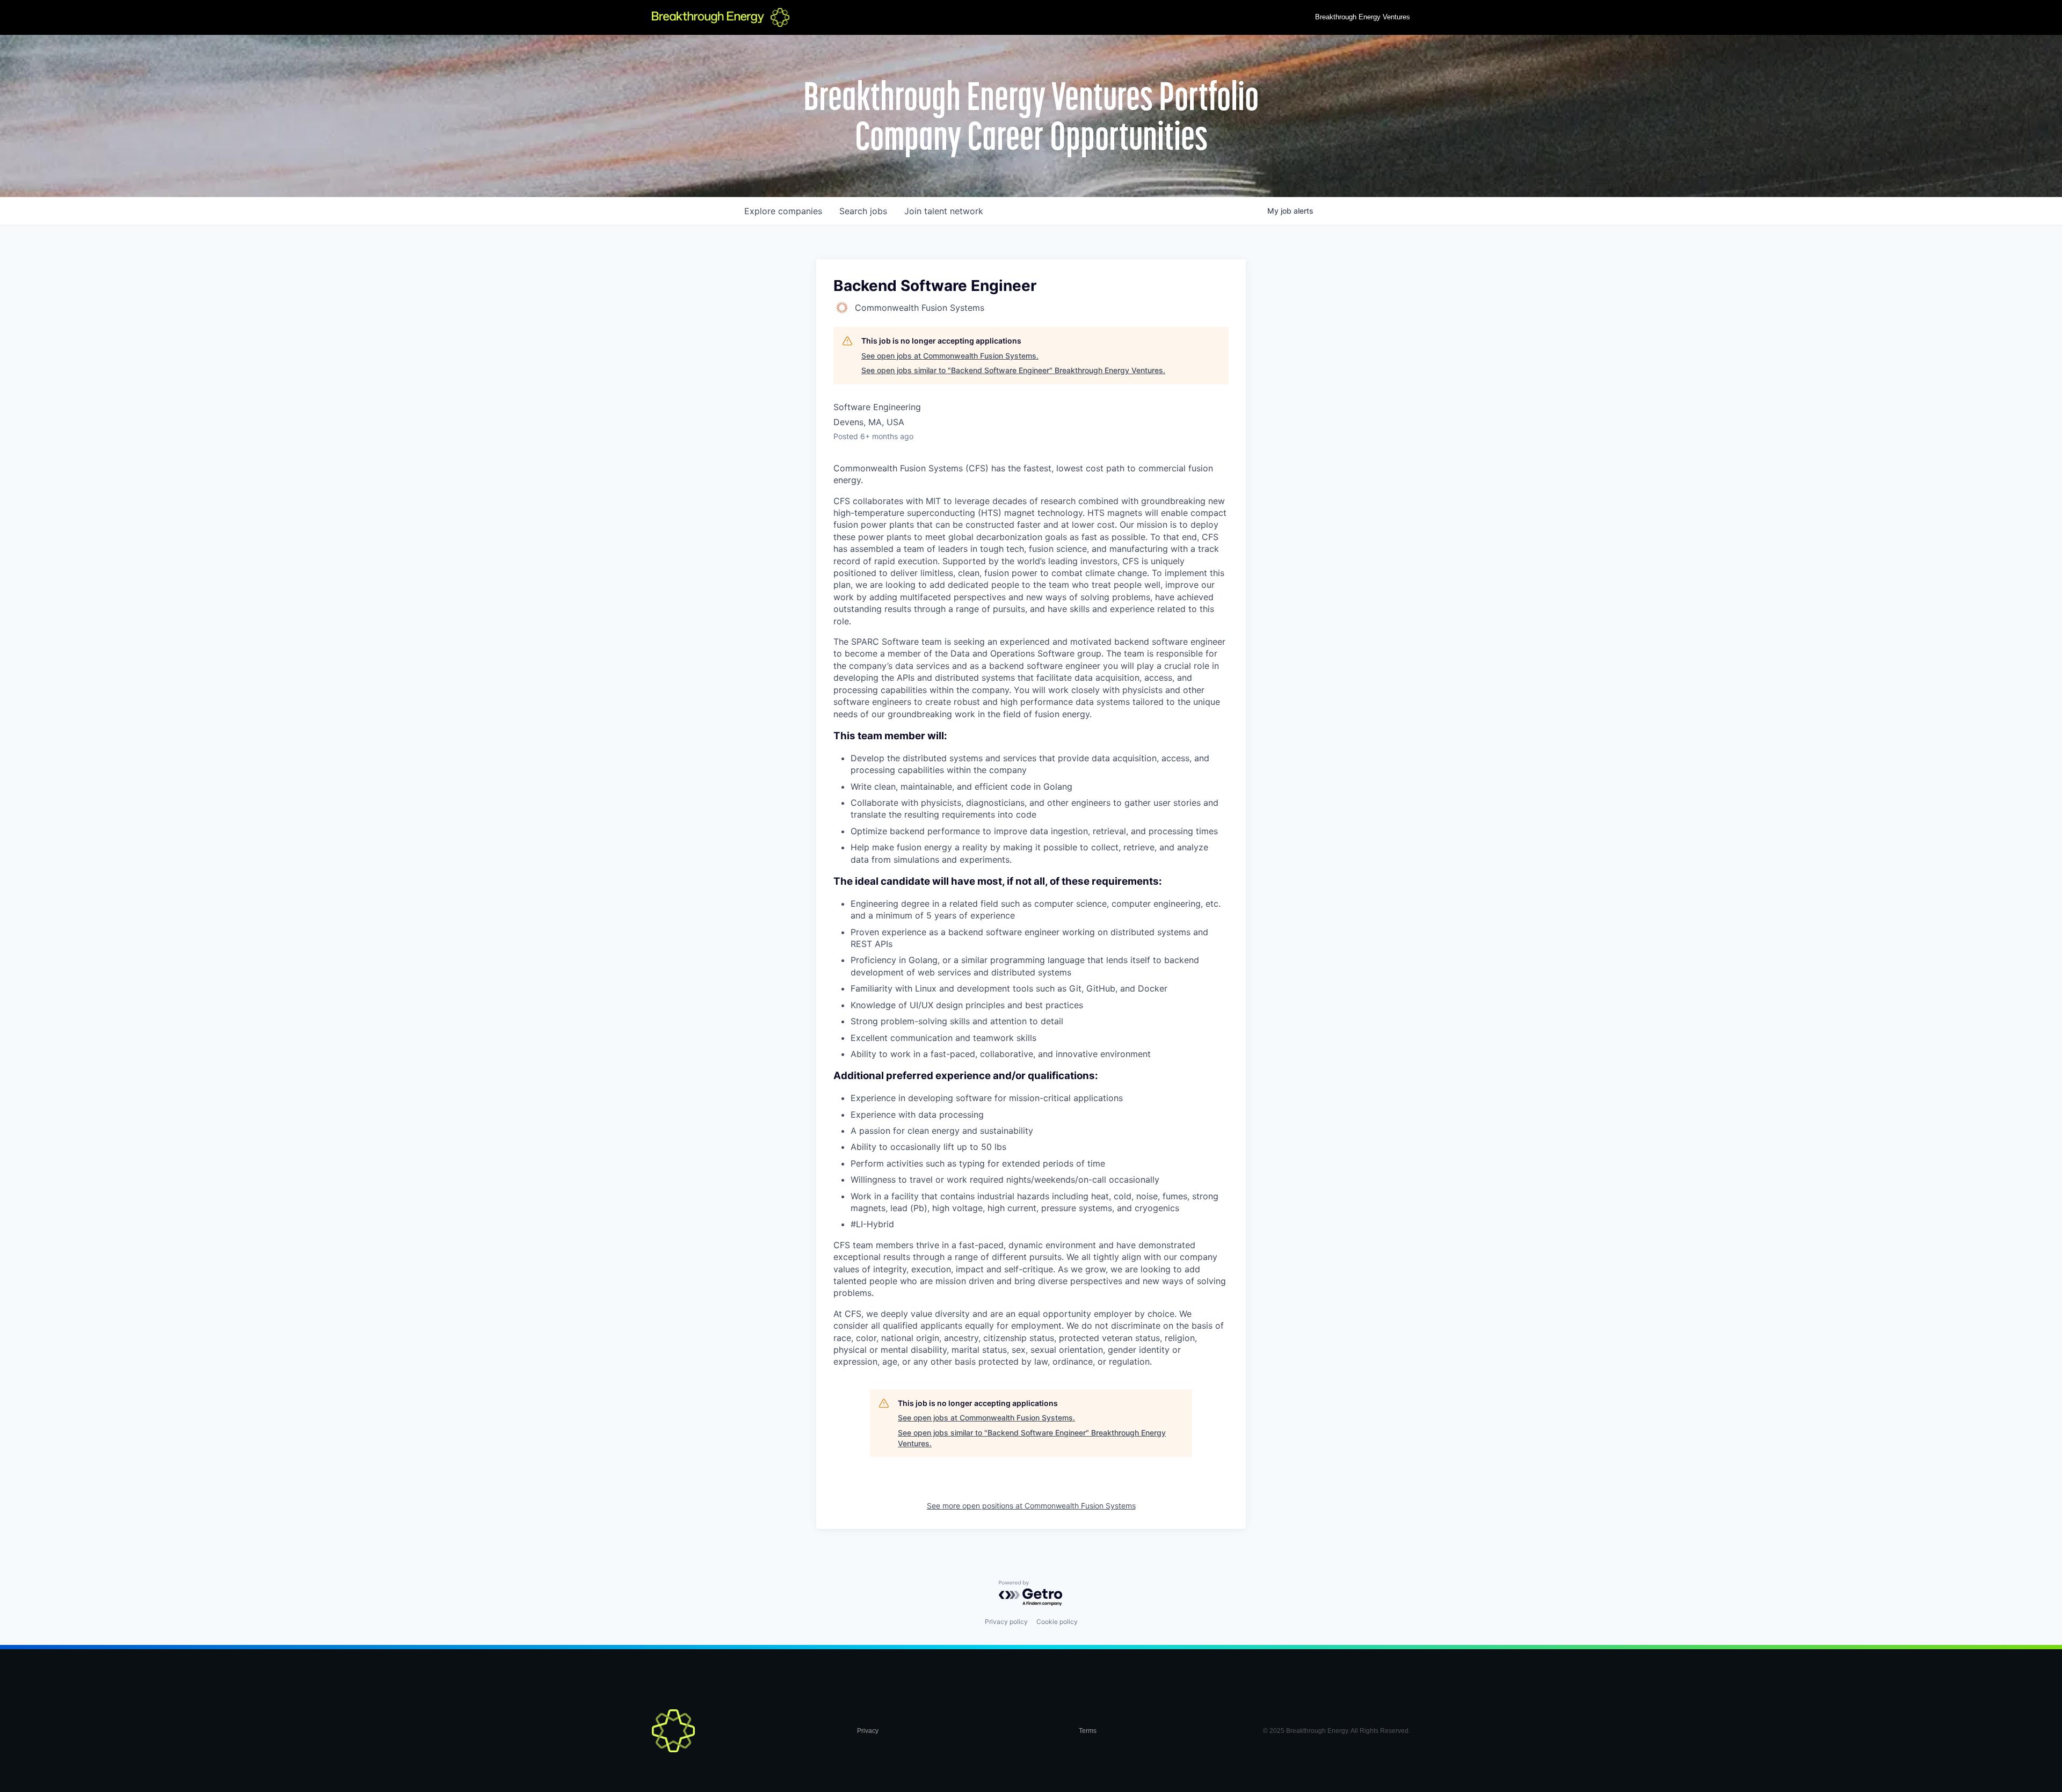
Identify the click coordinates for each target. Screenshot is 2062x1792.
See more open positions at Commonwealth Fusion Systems (1031, 1506)
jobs (863, 211)
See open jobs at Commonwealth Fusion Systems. (950, 356)
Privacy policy (1006, 1622)
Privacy (868, 1731)
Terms (1088, 1731)
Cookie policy (1057, 1622)
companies (783, 211)
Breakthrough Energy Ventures (1363, 17)
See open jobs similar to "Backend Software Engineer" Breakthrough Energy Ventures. (1013, 370)
